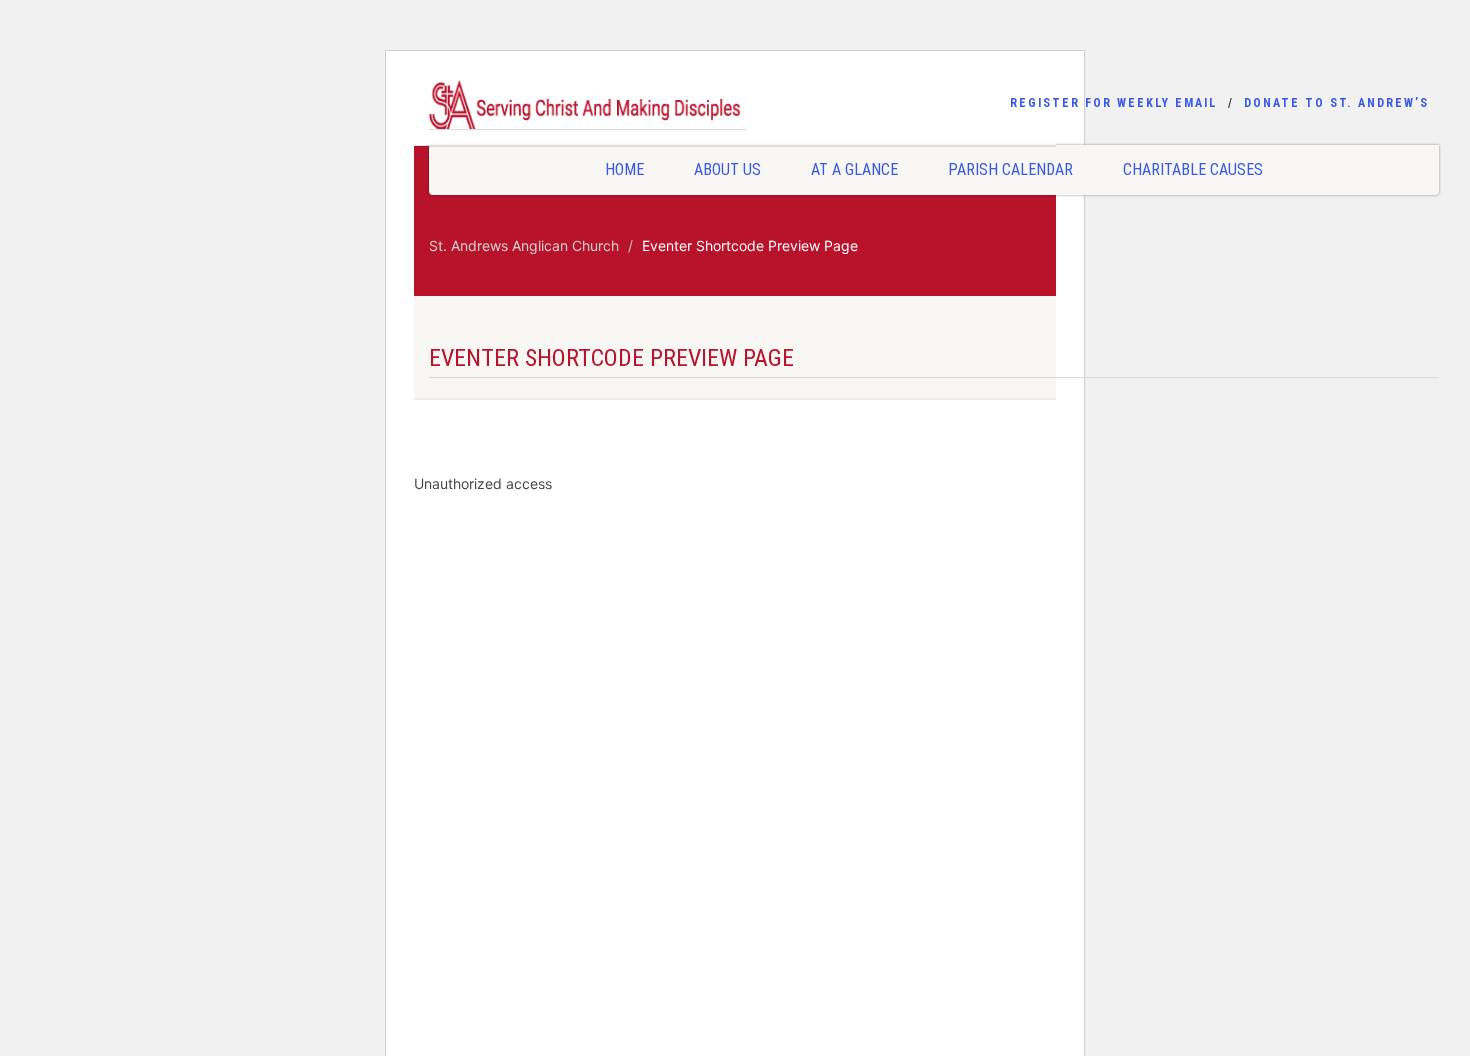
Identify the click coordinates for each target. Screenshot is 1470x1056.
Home (624, 169)
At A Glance (854, 169)
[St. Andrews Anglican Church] (587, 108)
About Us (727, 169)
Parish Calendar (1010, 169)
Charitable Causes (1193, 169)
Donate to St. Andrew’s (1336, 103)
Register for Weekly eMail (1114, 103)
